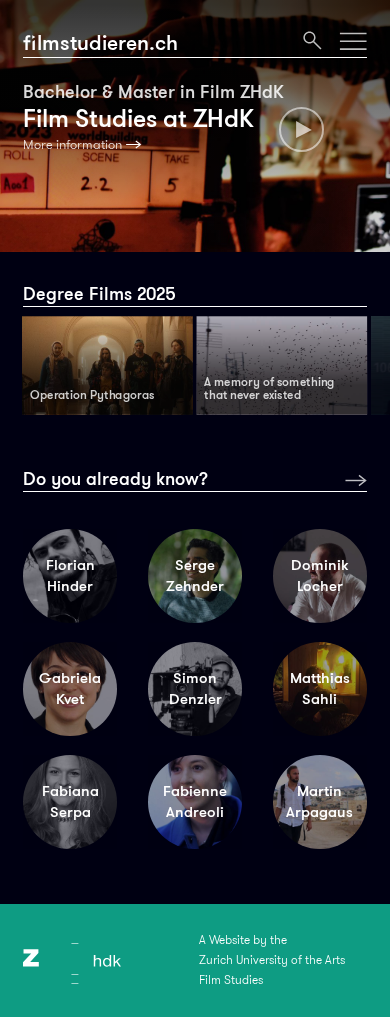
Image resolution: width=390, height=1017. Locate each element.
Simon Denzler (195, 688)
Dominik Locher (319, 575)
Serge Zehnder (195, 575)
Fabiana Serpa (70, 801)
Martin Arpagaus (319, 801)
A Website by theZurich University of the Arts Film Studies (272, 960)
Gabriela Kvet (70, 688)
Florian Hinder (70, 575)
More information (72, 145)
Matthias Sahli (320, 688)
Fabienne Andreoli (195, 801)
